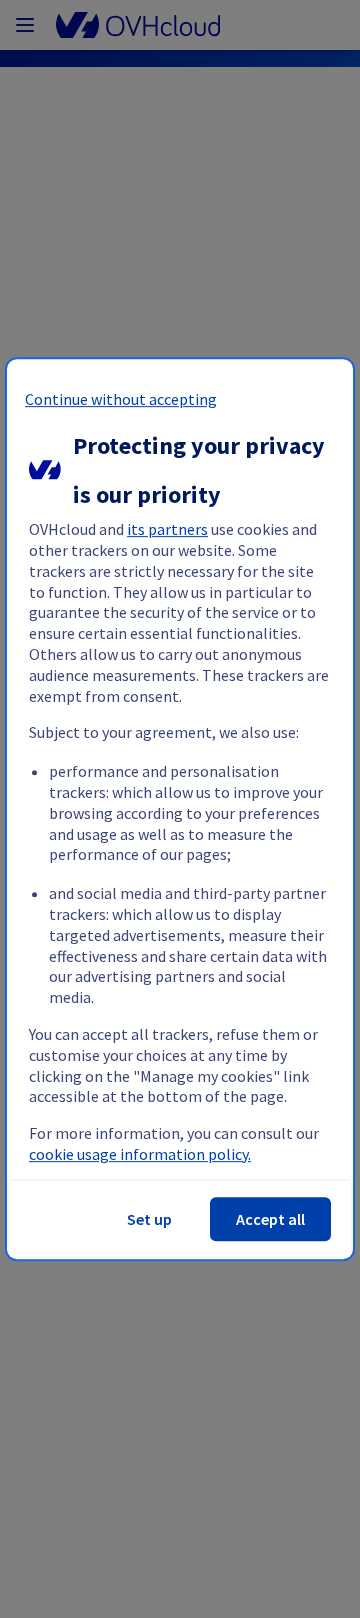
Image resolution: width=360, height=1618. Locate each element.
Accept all (270, 1219)
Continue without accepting (121, 399)
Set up (149, 1219)
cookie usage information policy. (140, 1154)
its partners (167, 529)
